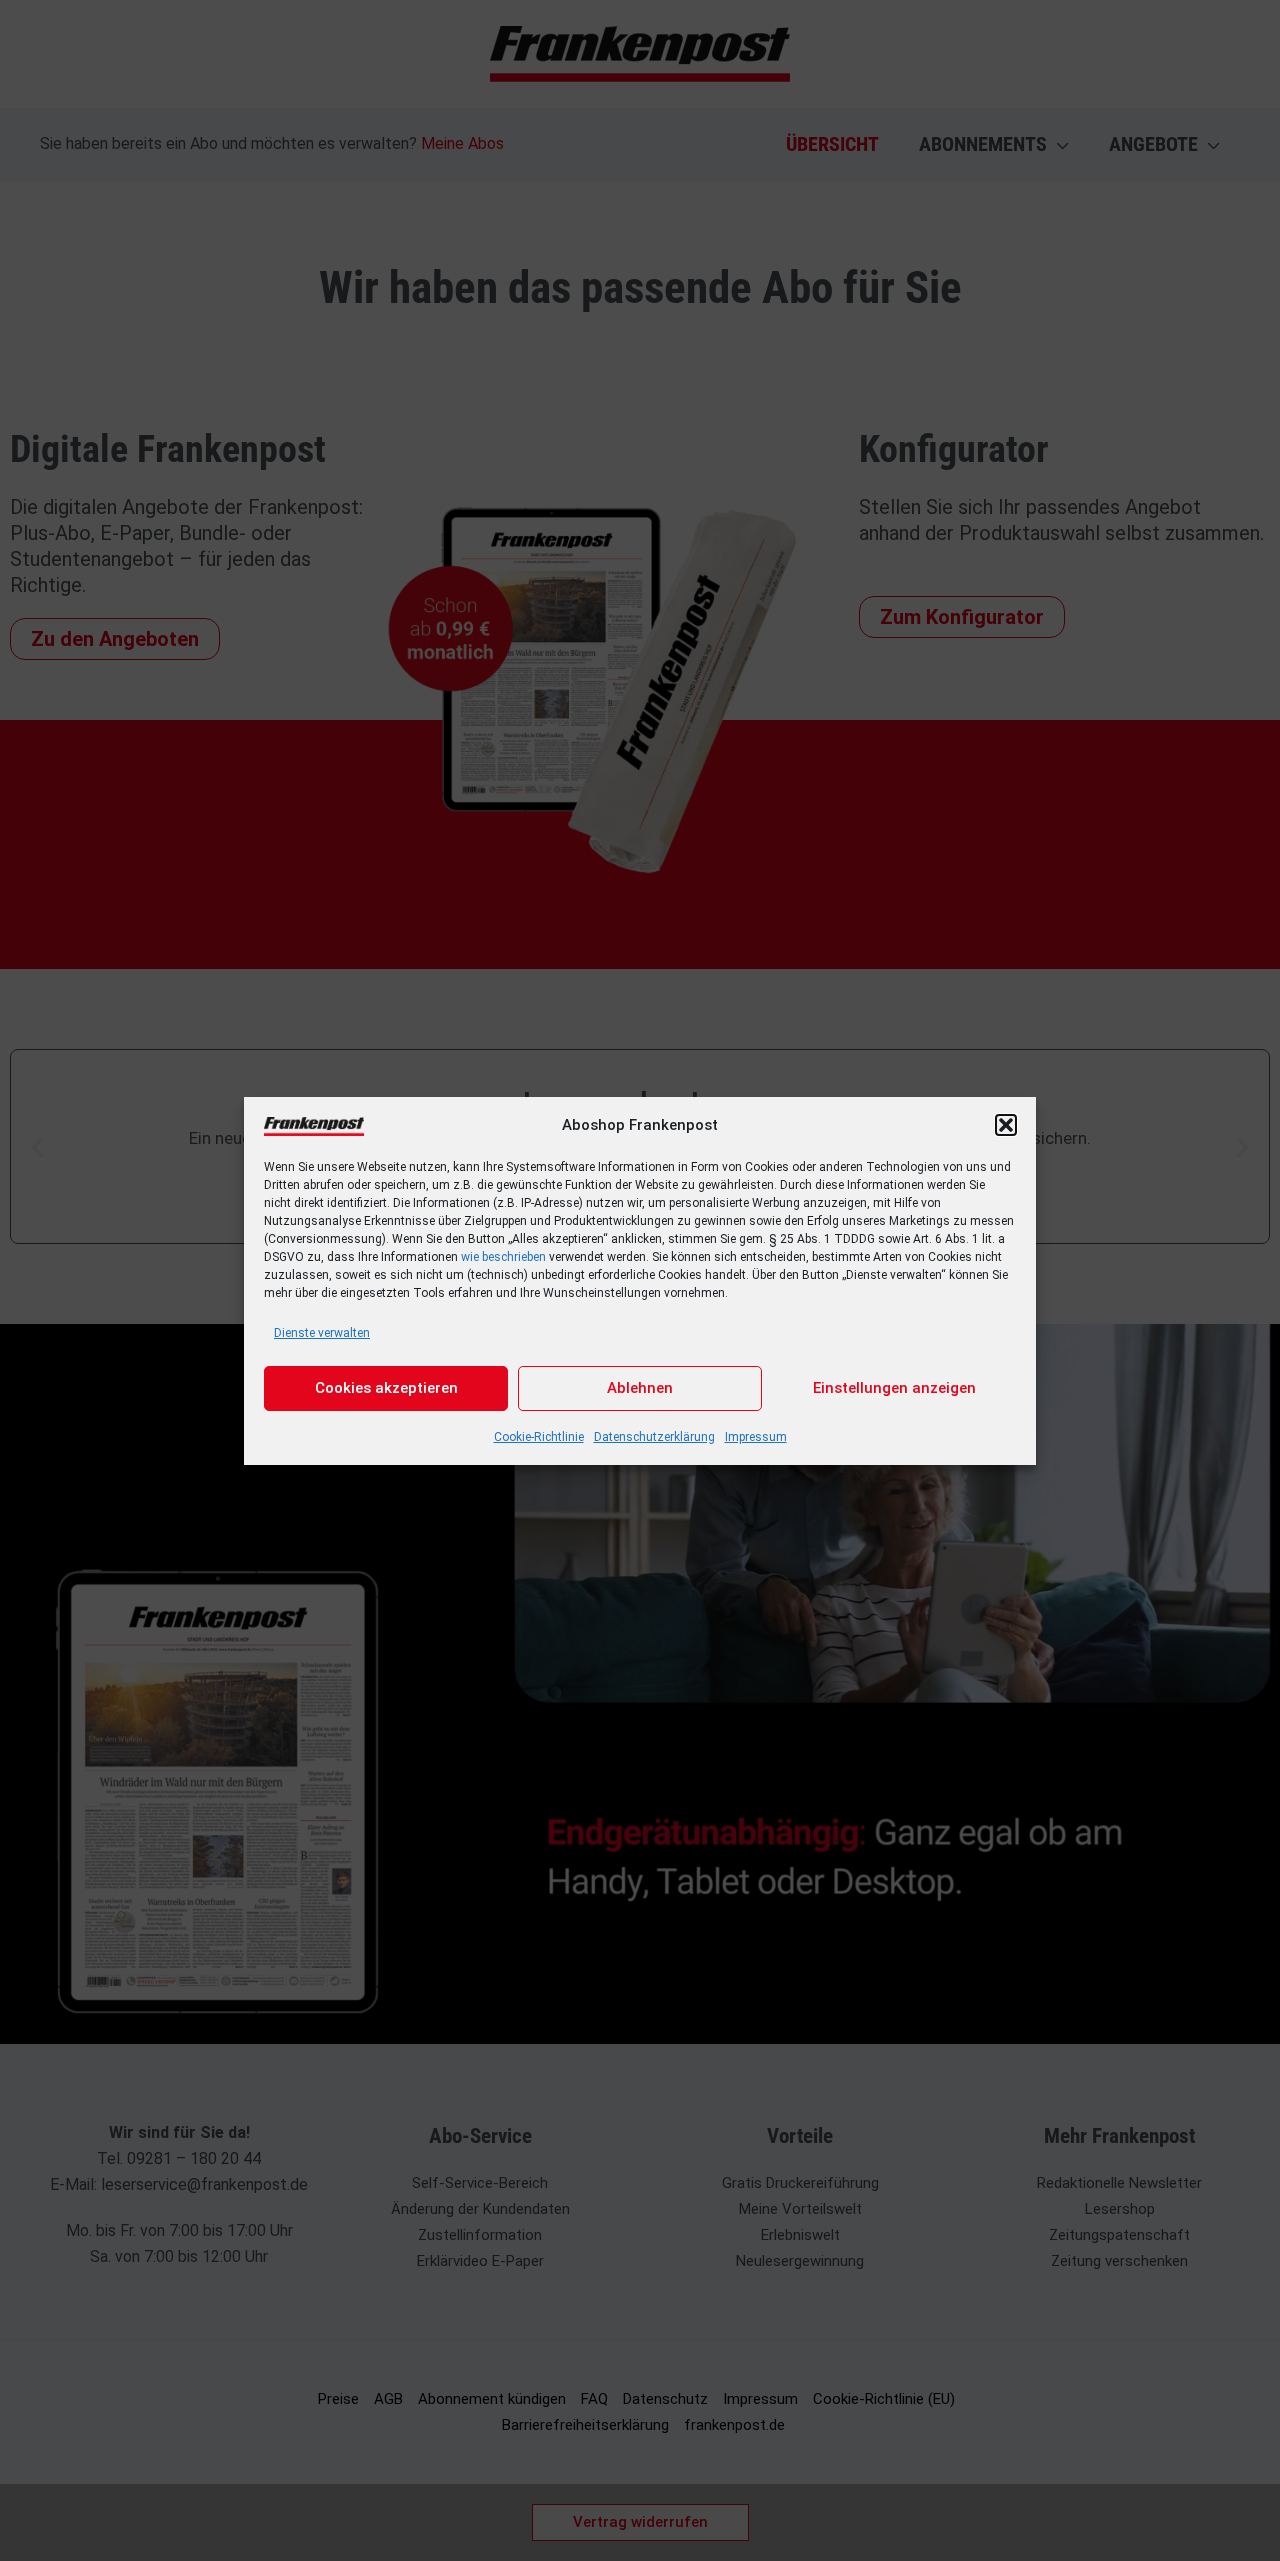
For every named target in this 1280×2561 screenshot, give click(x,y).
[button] (1006, 1125)
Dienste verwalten (322, 1333)
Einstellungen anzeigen (894, 1388)
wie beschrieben (503, 1257)
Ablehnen (640, 1388)
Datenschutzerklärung (654, 1437)
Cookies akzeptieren (386, 1388)
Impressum (756, 1437)
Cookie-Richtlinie (539, 1437)
